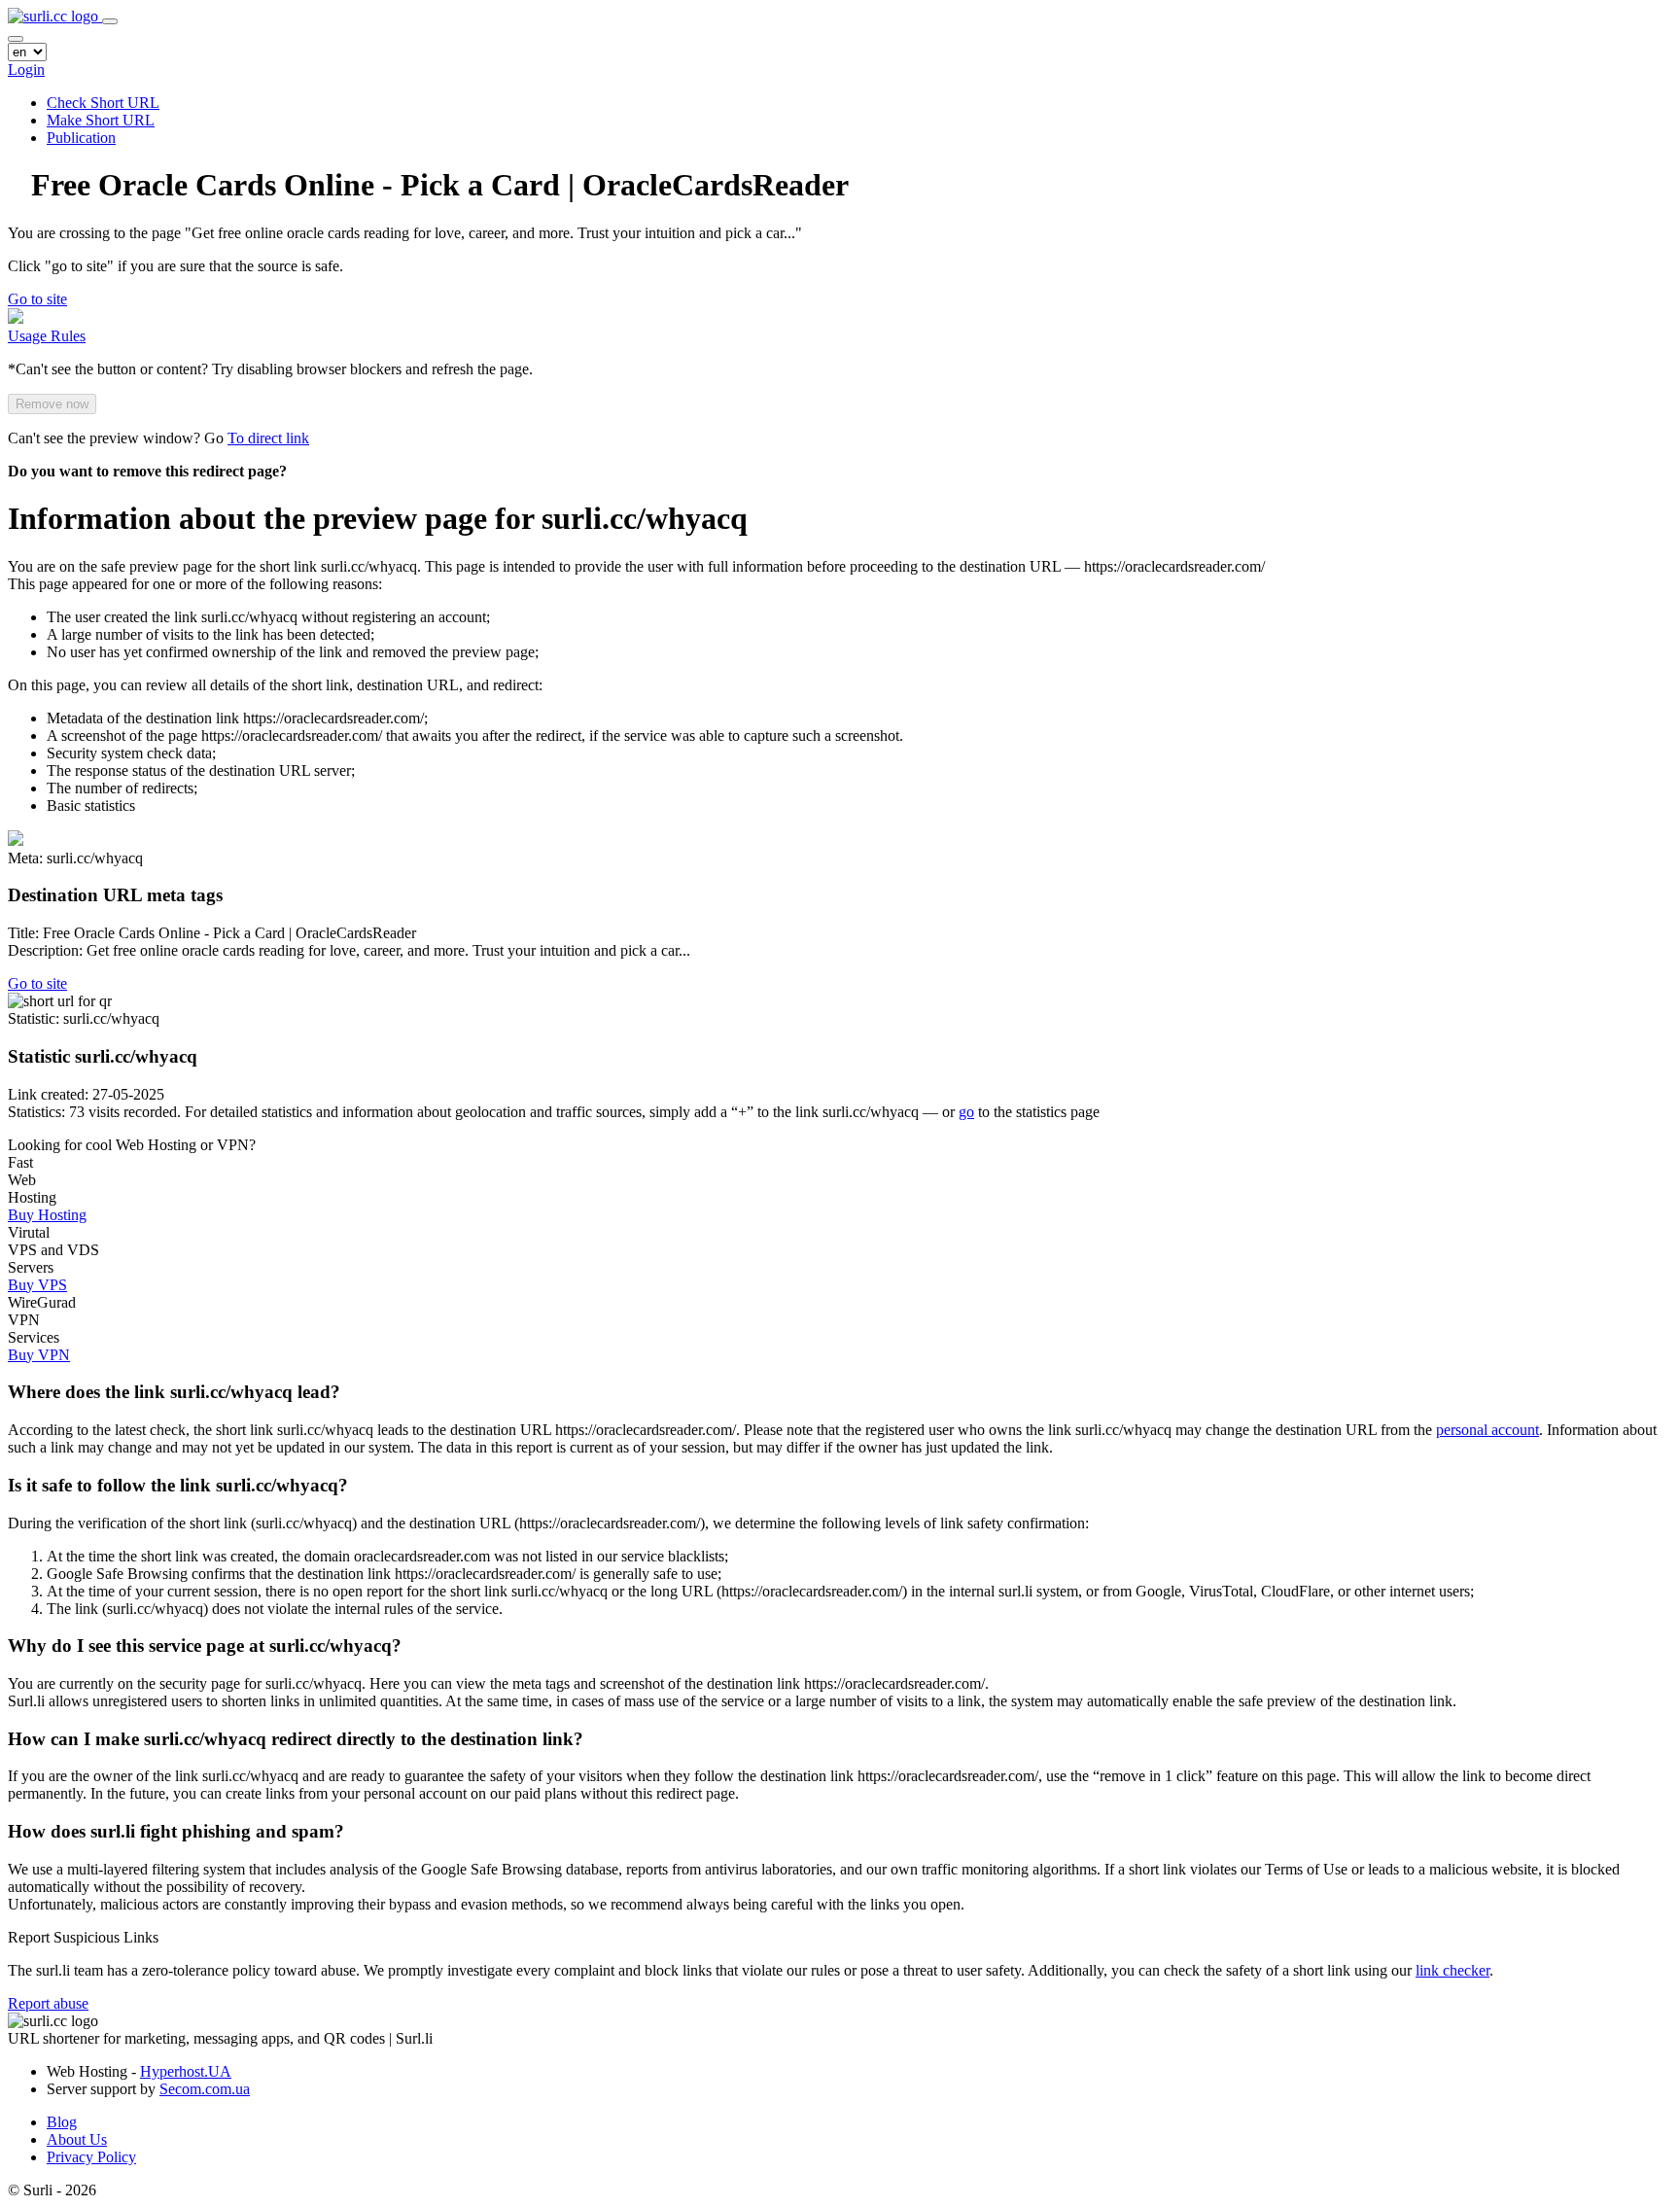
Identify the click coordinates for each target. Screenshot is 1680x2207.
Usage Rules (47, 336)
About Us (77, 2139)
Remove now (52, 404)
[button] (37, 299)
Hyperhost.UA (186, 2071)
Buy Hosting (47, 1215)
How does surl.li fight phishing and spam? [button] (176, 1831)
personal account (1487, 1430)
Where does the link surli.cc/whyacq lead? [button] (174, 1392)
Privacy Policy (91, 2157)
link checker (1452, 1970)
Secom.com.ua (205, 2089)
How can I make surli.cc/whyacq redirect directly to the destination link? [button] (296, 1739)
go (966, 1112)
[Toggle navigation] (110, 21)
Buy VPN (39, 1355)
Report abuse (48, 2003)
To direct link (268, 438)
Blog (62, 2122)
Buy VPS (37, 1285)
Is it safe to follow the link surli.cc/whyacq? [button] (178, 1485)
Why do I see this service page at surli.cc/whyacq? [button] (205, 1646)
